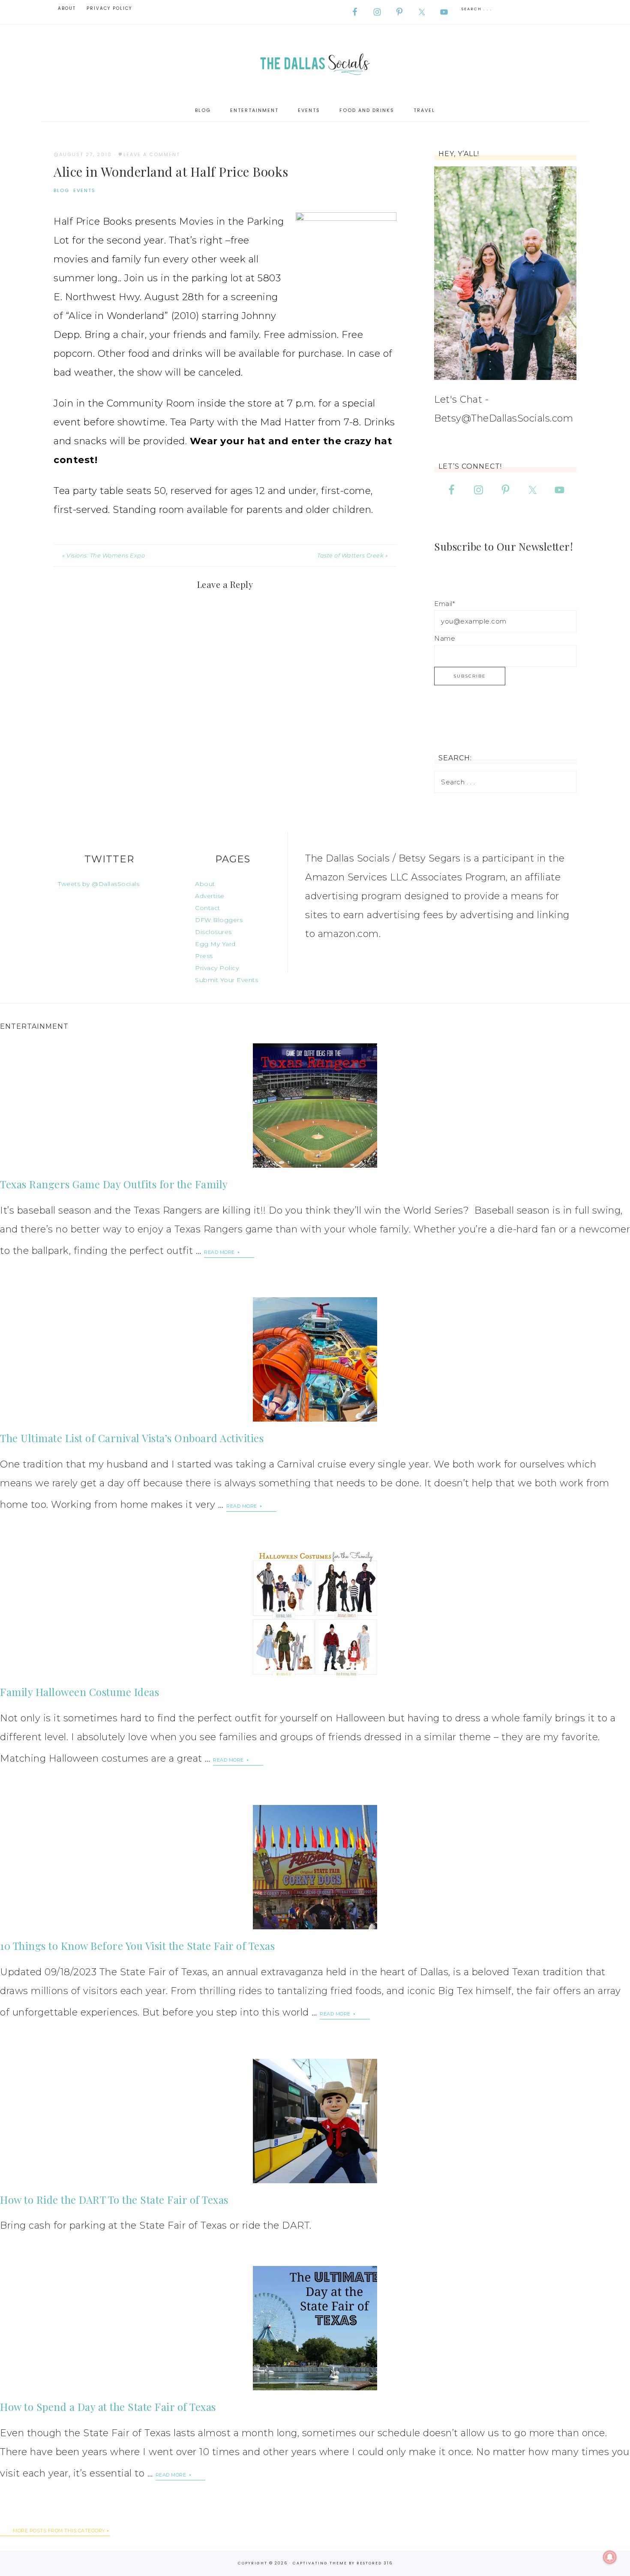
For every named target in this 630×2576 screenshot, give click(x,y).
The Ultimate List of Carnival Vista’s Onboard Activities (132, 1438)
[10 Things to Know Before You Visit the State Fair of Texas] (315, 1867)
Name (445, 638)
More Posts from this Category (59, 2531)
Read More (220, 1252)
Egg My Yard (215, 944)
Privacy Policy (217, 968)
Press (204, 956)
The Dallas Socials (315, 62)
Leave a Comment (152, 154)
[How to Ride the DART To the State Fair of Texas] (315, 2121)
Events (84, 190)
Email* (444, 604)
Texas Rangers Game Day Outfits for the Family (114, 1184)
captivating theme (320, 2563)
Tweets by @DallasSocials (99, 884)
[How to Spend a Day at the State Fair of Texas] (315, 2328)
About (205, 884)
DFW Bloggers (219, 920)
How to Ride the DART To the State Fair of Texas (114, 2199)
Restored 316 (375, 2563)
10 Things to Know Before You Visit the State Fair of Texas (137, 1946)
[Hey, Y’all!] (505, 273)
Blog (61, 190)
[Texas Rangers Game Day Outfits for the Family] (315, 1106)
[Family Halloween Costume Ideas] (315, 1613)
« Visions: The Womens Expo (103, 555)
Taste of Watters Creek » (352, 555)
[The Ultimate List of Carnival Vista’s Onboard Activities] (315, 1359)
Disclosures (213, 932)
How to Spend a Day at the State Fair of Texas (108, 2407)
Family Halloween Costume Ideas (79, 1692)
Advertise (210, 896)
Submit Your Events (226, 980)
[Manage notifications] (610, 2557)
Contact (208, 908)
